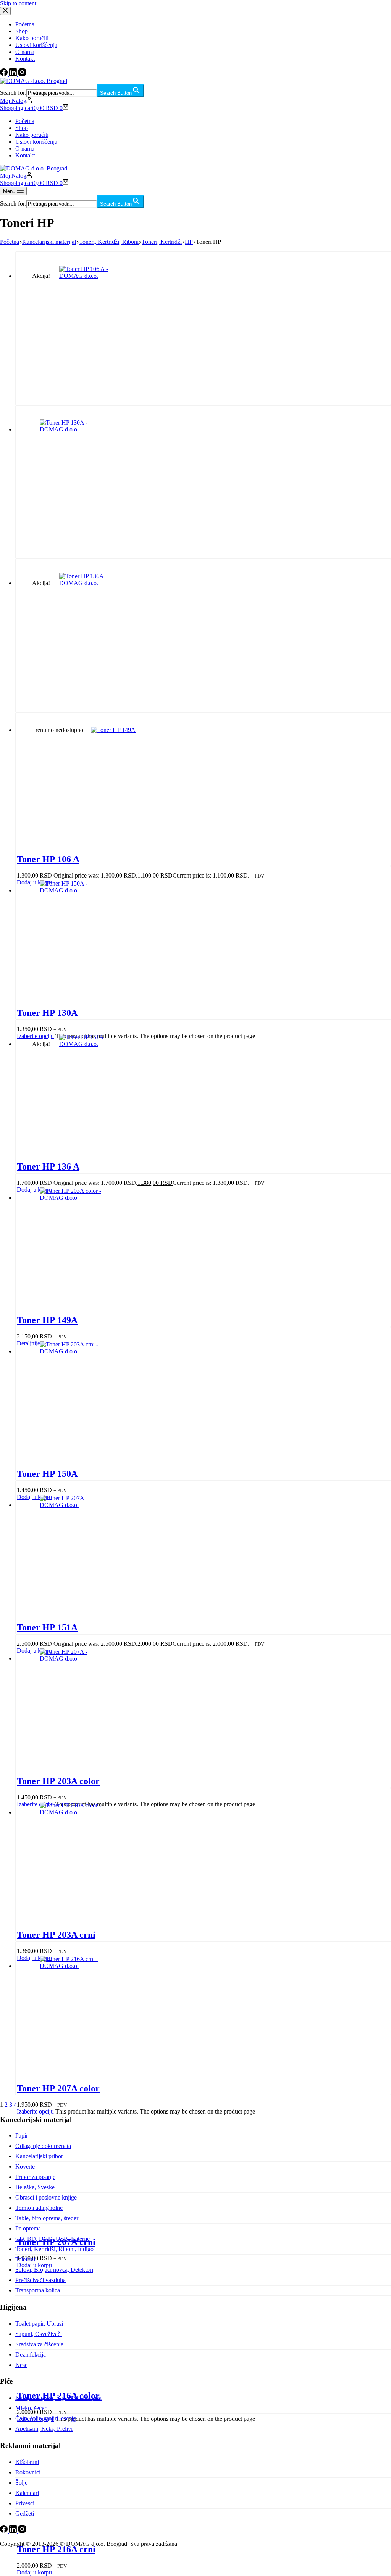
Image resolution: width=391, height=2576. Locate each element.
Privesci (25, 2503)
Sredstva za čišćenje (39, 2344)
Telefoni (25, 2259)
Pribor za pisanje (35, 2177)
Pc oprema (28, 2228)
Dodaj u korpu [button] (34, 2572)
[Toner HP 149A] (125, 730)
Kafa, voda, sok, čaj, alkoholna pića (58, 2398)
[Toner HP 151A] (94, 1044)
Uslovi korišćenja (36, 142)
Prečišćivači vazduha (40, 2280)
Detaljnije (28, 1343)
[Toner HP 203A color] (74, 1198)
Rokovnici (28, 2472)
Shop (22, 128)
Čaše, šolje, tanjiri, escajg (46, 2418)
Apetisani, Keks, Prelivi (44, 2429)
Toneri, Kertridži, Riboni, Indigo (54, 2249)
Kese (21, 2365)
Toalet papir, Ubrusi (39, 2324)
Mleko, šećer (31, 2408)
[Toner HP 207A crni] (74, 1659)
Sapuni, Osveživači (39, 2334)
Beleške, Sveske (35, 2187)
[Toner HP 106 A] (94, 276)
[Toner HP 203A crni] (74, 1351)
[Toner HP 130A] (74, 429)
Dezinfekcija (31, 2355)
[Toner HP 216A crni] (74, 1966)
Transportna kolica (38, 2290)
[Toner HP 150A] (74, 890)
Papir (22, 2136)
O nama (25, 148)
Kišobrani (27, 2462)
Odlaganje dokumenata (43, 2146)
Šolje (21, 2483)
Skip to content (18, 3)
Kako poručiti (32, 135)
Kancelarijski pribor (39, 2156)
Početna (25, 121)
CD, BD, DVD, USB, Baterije (53, 2239)
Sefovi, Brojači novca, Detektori (54, 2270)
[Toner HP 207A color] (74, 1505)
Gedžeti (25, 2514)
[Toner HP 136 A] (94, 583)
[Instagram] (22, 2531)
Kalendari (27, 2493)
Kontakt (25, 155)
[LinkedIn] (14, 2531)
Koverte (25, 2166)
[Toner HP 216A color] (74, 1812)
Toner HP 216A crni (56, 2549)
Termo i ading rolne (39, 2208)
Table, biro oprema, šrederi (48, 2218)
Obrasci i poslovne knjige (46, 2197)
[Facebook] (5, 2531)
